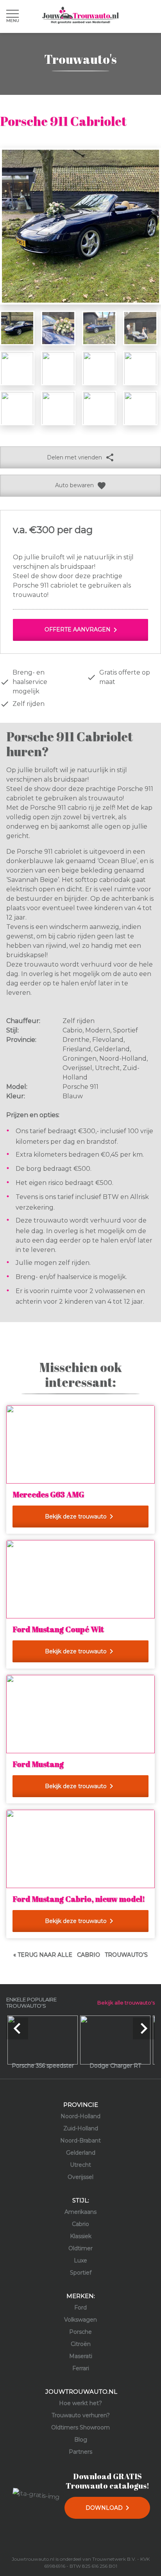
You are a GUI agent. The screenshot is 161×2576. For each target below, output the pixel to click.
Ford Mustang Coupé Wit (58, 1629)
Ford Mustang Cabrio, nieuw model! (79, 1899)
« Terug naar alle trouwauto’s (80, 1955)
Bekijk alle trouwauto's (126, 2003)
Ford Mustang (38, 1764)
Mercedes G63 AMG (48, 1494)
